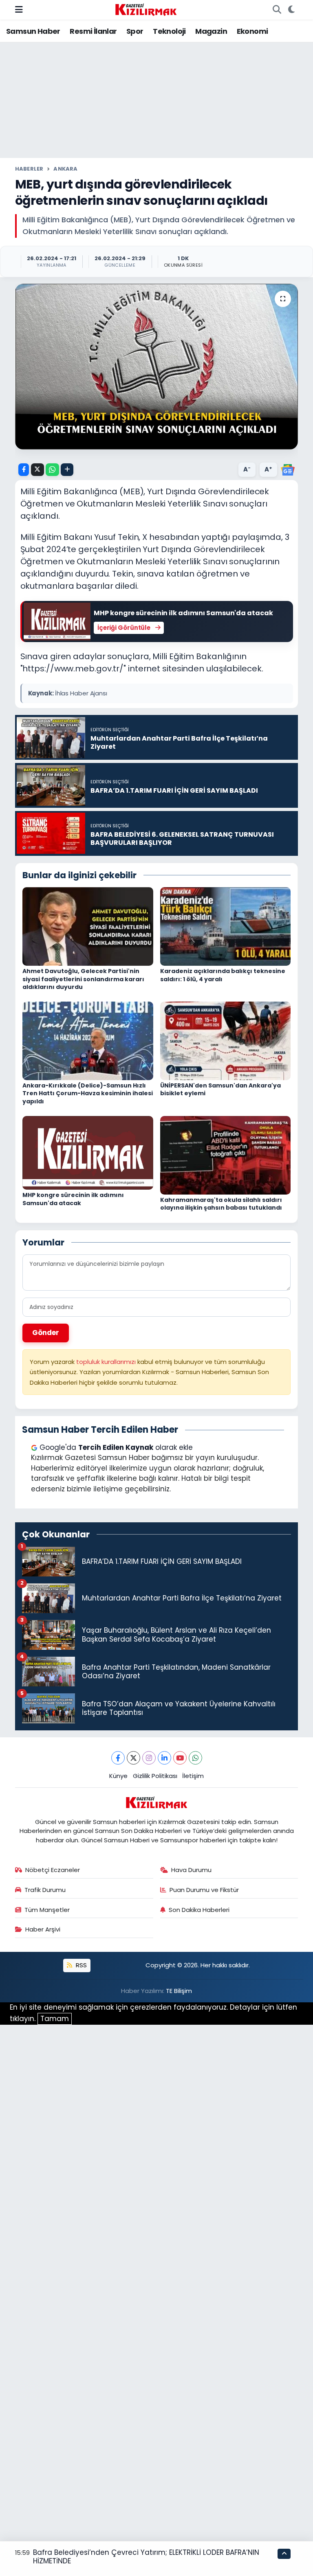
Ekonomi (252, 31)
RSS (80, 1965)
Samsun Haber (33, 31)
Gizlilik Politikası (155, 1776)
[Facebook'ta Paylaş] (24, 470)
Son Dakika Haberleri (199, 1910)
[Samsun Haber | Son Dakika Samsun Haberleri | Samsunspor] (146, 9)
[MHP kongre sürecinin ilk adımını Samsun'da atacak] (88, 1152)
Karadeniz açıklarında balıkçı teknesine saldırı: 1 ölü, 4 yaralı (223, 975)
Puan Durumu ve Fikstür (204, 1890)
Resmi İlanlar (93, 31)
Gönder (46, 1333)
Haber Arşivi (43, 1929)
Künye (118, 1776)
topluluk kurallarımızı (107, 1362)
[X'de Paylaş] (37, 470)
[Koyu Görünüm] (291, 10)
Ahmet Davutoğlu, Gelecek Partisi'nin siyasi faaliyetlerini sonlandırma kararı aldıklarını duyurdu (83, 979)
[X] (133, 1758)
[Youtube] (180, 1758)
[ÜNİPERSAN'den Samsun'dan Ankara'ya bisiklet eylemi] (226, 1040)
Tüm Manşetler (47, 1910)
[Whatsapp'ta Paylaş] (52, 470)
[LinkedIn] (164, 1758)
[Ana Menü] (19, 9)
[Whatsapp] (195, 1758)
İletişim (193, 1776)
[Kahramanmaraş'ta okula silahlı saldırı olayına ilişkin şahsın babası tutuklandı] (226, 1155)
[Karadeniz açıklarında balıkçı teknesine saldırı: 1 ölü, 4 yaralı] (226, 926)
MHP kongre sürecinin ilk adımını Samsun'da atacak (73, 1199)
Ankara (65, 169)
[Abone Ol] (288, 469)
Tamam (55, 2019)
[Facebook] (118, 1758)
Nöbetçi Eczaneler (53, 1870)
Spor (135, 31)
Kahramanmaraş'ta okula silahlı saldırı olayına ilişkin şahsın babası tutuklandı (221, 1204)
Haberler (29, 169)
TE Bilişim (179, 1991)
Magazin (211, 31)
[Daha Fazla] (67, 470)
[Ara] (277, 10)
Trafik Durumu (45, 1890)
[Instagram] (149, 1758)
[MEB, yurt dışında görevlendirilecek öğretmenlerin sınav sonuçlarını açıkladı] (157, 367)
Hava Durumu (191, 1870)
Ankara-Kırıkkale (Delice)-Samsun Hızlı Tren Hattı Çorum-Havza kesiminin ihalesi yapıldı (88, 1093)
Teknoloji (169, 31)
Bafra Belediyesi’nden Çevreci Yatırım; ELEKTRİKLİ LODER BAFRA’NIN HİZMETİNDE (146, 2557)
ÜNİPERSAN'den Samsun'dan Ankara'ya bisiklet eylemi (220, 1090)
